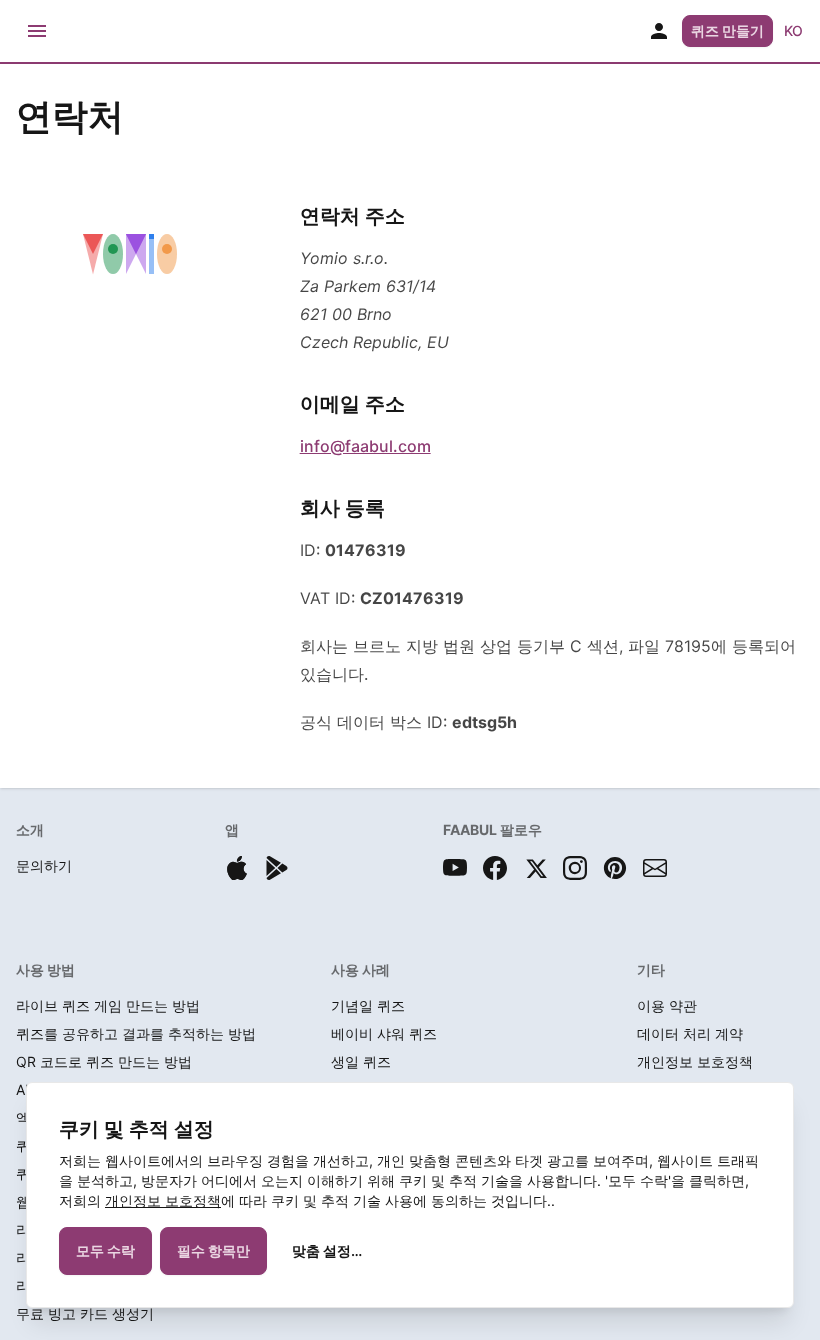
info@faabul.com (365, 446)
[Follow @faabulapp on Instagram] (575, 868)
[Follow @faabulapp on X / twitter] (535, 868)
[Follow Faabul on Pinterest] (615, 868)
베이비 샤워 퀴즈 (384, 1033)
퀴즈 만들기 (727, 30)
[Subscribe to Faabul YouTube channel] (455, 868)
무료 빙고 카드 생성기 (85, 1313)
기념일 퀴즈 (368, 1005)
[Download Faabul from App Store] (237, 868)
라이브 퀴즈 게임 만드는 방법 (108, 1005)
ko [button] (793, 30)
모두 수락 (105, 1250)
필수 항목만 (213, 1250)
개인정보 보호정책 (163, 1200)
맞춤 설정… (327, 1250)
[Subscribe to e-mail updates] (655, 868)
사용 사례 (360, 969)
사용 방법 (45, 969)
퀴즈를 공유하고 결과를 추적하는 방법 (136, 1033)
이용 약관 (667, 1005)
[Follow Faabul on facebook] (495, 868)
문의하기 (44, 865)
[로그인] (659, 31)
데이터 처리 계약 (690, 1033)
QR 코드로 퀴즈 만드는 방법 (104, 1061)
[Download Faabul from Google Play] (277, 868)
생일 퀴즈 (361, 1061)
